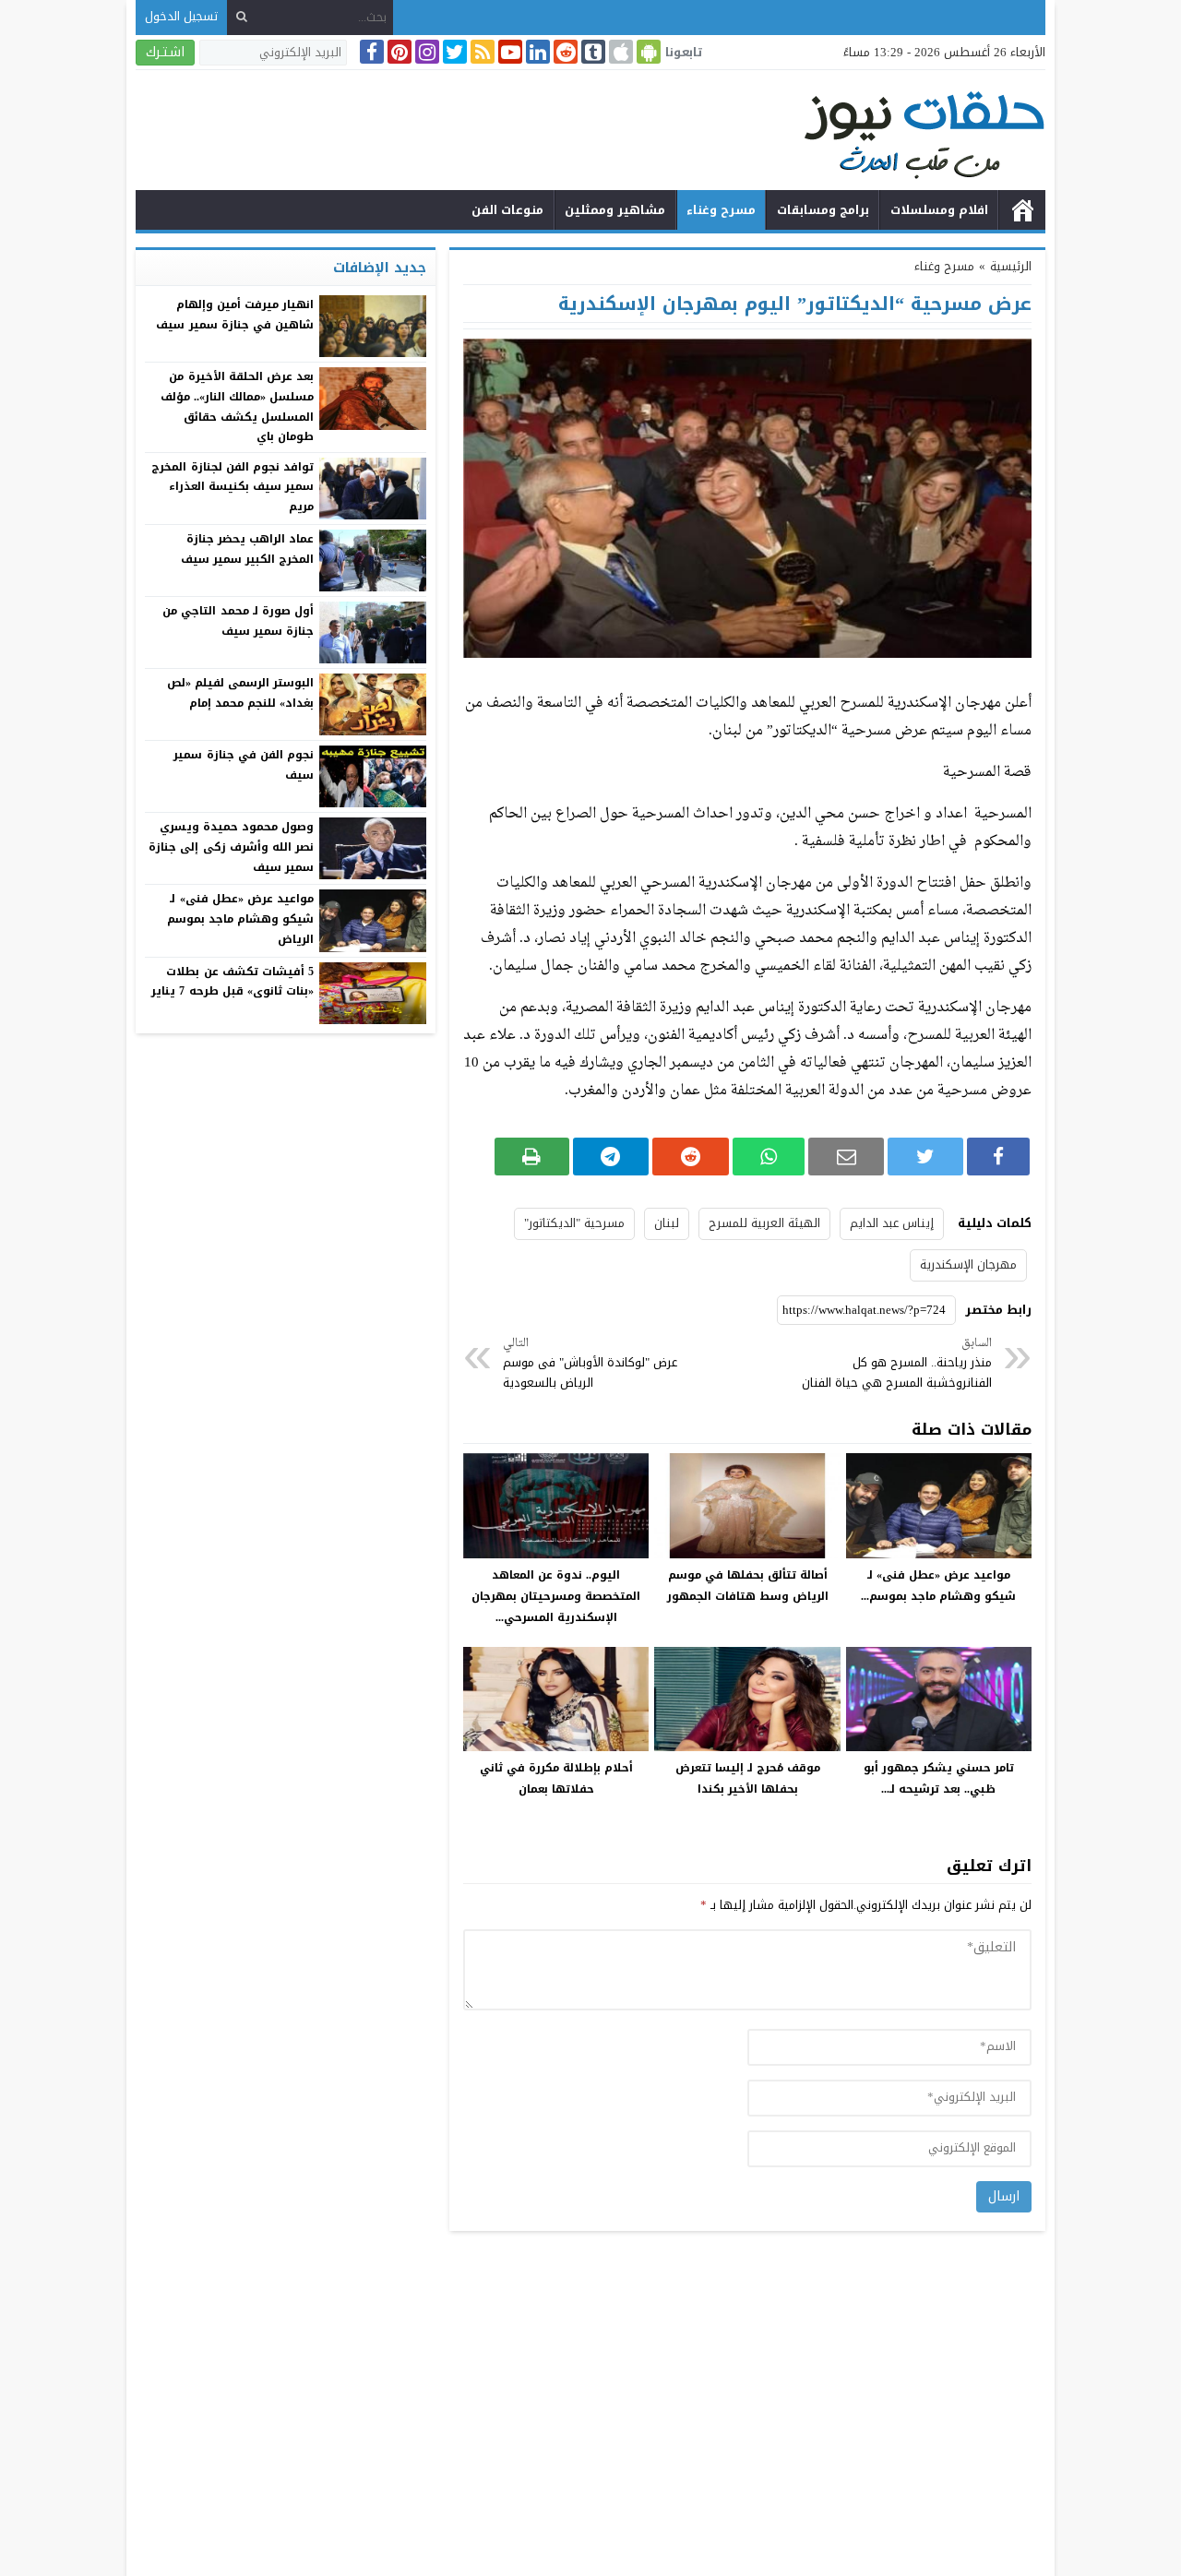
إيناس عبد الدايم (892, 1223)
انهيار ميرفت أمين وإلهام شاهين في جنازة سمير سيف (235, 315)
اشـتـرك (165, 52)
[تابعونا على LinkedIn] (536, 52)
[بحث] (242, 17)
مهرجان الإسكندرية (968, 1264)
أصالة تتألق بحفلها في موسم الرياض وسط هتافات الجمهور (748, 1586)
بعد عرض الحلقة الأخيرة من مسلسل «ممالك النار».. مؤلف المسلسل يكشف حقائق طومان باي (237, 406)
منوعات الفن (507, 210)
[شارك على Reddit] (691, 1157)
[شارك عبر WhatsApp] (769, 1157)
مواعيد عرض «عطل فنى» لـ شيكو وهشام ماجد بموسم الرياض (240, 918)
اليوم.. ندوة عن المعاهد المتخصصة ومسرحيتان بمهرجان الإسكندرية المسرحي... (556, 1596)
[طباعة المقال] (532, 1157)
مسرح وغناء (721, 210)
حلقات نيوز (1022, 210)
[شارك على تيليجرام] (611, 1157)
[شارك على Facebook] (998, 1157)
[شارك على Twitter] (925, 1157)
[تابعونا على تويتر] (453, 52)
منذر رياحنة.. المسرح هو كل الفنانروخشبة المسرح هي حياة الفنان (897, 1364)
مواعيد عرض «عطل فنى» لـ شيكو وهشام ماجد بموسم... (938, 1586)
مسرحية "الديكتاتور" (574, 1223)
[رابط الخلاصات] (481, 52)
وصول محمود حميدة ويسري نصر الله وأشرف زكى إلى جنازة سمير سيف (231, 847)
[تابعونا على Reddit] (564, 52)
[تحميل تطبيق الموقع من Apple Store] (619, 52)
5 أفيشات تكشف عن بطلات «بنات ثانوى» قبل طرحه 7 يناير (233, 982)
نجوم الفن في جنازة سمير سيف (244, 765)
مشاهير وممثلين (615, 210)
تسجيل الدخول (181, 16)
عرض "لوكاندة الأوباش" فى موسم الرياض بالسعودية (590, 1364)
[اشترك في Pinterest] (398, 52)
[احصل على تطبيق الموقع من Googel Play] (647, 52)
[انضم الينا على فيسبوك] (370, 52)
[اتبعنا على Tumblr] (591, 52)
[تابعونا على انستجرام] (425, 52)
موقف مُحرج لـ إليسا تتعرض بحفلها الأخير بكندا (748, 1778)
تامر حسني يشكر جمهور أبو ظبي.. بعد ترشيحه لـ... (939, 1778)
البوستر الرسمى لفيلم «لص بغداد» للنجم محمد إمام (240, 693)
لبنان (667, 1223)
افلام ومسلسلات (939, 210)
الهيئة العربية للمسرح (764, 1223)
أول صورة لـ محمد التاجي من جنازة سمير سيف (238, 621)
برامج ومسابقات (823, 210)
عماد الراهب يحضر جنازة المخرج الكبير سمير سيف (247, 549)
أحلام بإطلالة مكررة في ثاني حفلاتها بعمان (556, 1778)
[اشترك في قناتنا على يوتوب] (508, 52)
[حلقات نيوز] (590, 132)
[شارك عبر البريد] (847, 1157)
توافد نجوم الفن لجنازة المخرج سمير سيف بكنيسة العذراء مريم (233, 487)
